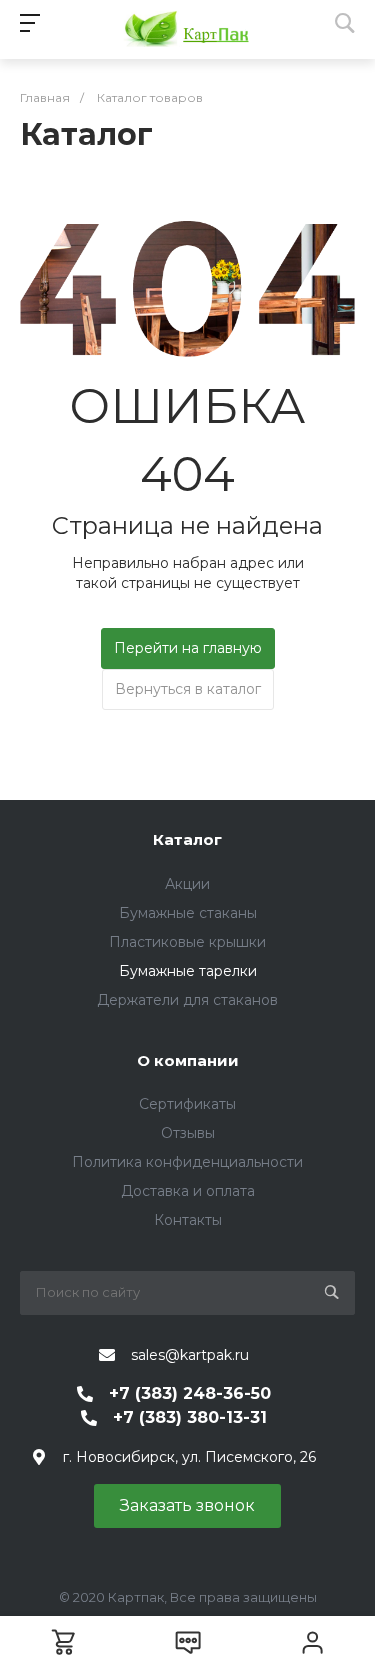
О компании (188, 1060)
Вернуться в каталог (188, 689)
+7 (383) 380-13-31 (190, 1417)
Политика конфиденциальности (187, 1162)
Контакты (188, 1220)
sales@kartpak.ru (190, 1355)
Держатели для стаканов (187, 1000)
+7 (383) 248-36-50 (190, 1393)
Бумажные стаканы (188, 913)
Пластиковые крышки (187, 942)
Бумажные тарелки (188, 971)
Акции (187, 884)
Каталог (187, 839)
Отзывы (188, 1133)
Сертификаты (187, 1104)
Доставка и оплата (188, 1191)
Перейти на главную (188, 648)
